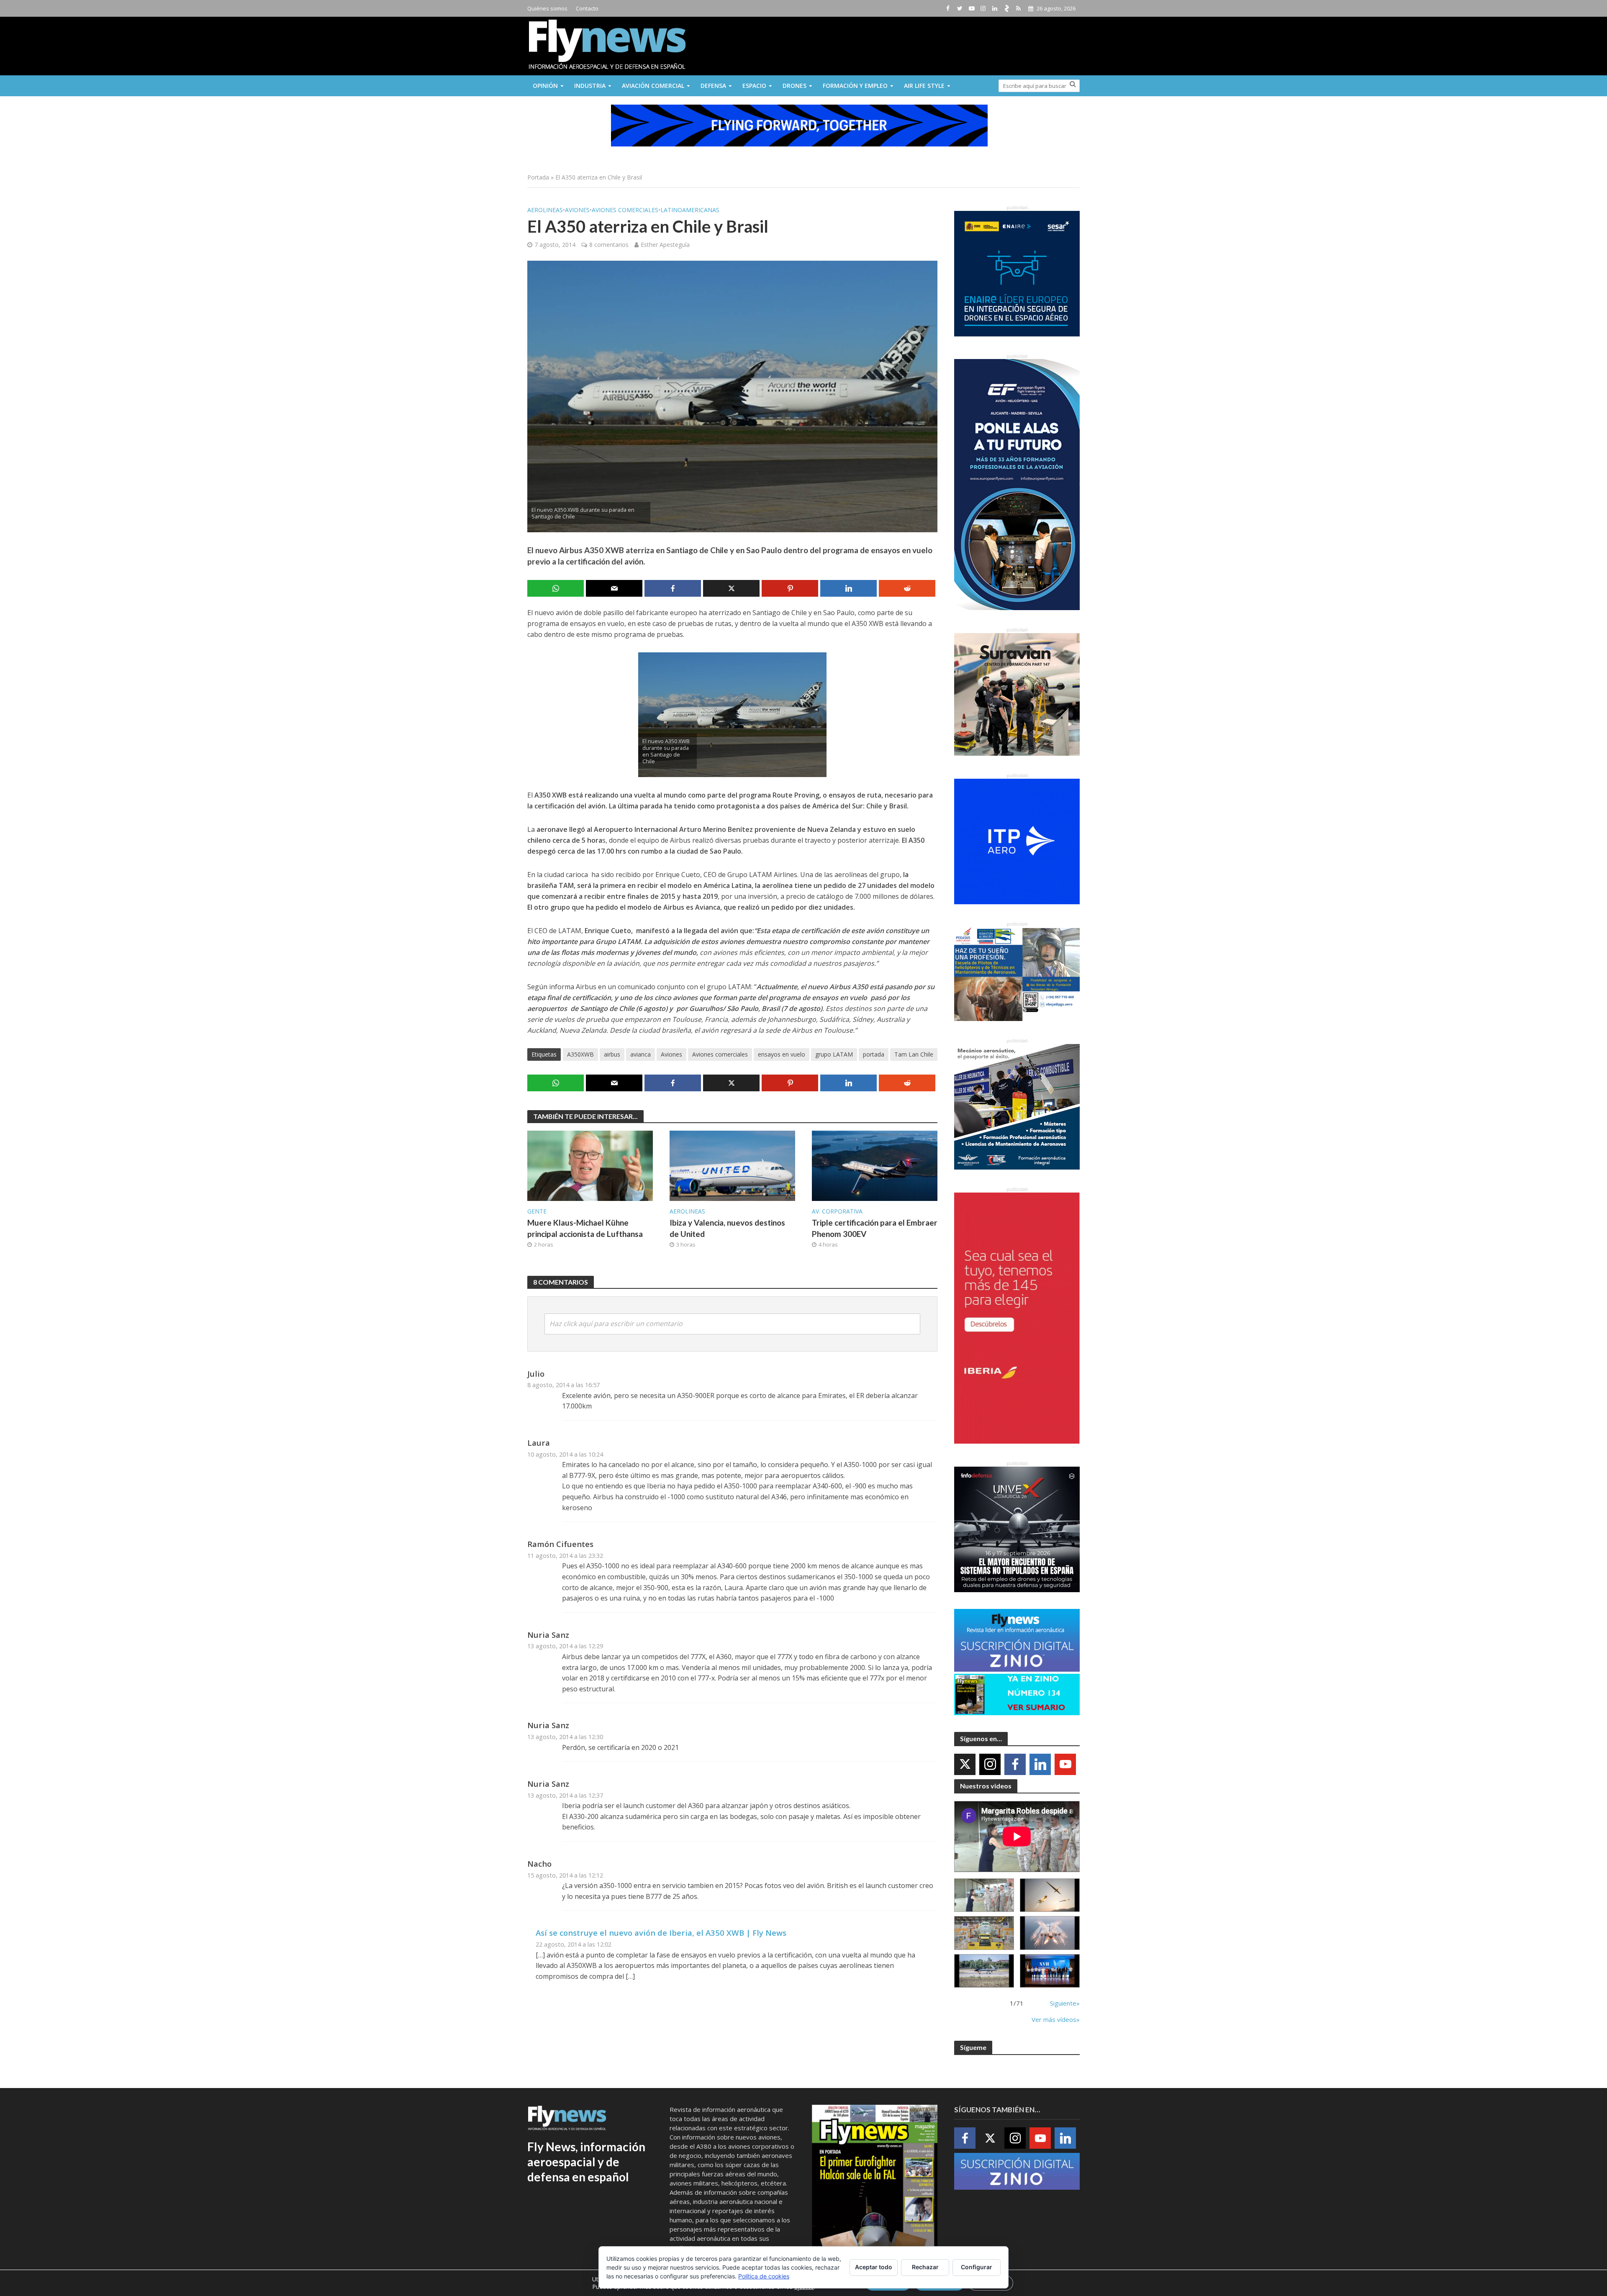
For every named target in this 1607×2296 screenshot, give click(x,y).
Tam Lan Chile (914, 1054)
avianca (640, 1054)
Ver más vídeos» (1056, 2019)
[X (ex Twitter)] (965, 1764)
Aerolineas (545, 210)
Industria (590, 86)
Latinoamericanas (690, 210)
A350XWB (580, 1054)
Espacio (754, 86)
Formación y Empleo (855, 86)
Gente (537, 1211)
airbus (612, 1054)
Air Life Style (924, 86)
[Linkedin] (1040, 1764)
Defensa (713, 86)
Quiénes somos (547, 8)
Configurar (977, 2267)
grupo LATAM (834, 1054)
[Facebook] (1015, 1764)
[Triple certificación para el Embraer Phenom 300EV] (875, 1165)
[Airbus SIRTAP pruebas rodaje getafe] (984, 1971)
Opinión (545, 86)
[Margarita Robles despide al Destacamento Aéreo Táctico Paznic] (984, 1895)
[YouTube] (1065, 1764)
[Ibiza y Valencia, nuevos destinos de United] (732, 1165)
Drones (795, 86)
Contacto (587, 8)
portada (874, 1054)
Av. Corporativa (837, 1211)
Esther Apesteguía (665, 245)
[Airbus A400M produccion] (984, 1933)
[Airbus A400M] (1050, 1933)
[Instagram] (990, 1764)
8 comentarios (609, 245)
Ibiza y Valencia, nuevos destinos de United (727, 1228)
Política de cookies (764, 2276)
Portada (538, 177)
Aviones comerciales (625, 210)
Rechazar (925, 2267)
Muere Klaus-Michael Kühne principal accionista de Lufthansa (585, 1228)
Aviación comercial (653, 86)
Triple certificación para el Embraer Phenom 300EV (875, 1228)
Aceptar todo (874, 2267)
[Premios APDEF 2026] (1050, 1971)
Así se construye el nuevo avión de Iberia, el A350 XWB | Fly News (661, 1933)
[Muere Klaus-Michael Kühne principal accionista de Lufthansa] (590, 1165)
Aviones (577, 210)
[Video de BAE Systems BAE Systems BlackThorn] (1050, 1895)
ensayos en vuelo (782, 1054)
